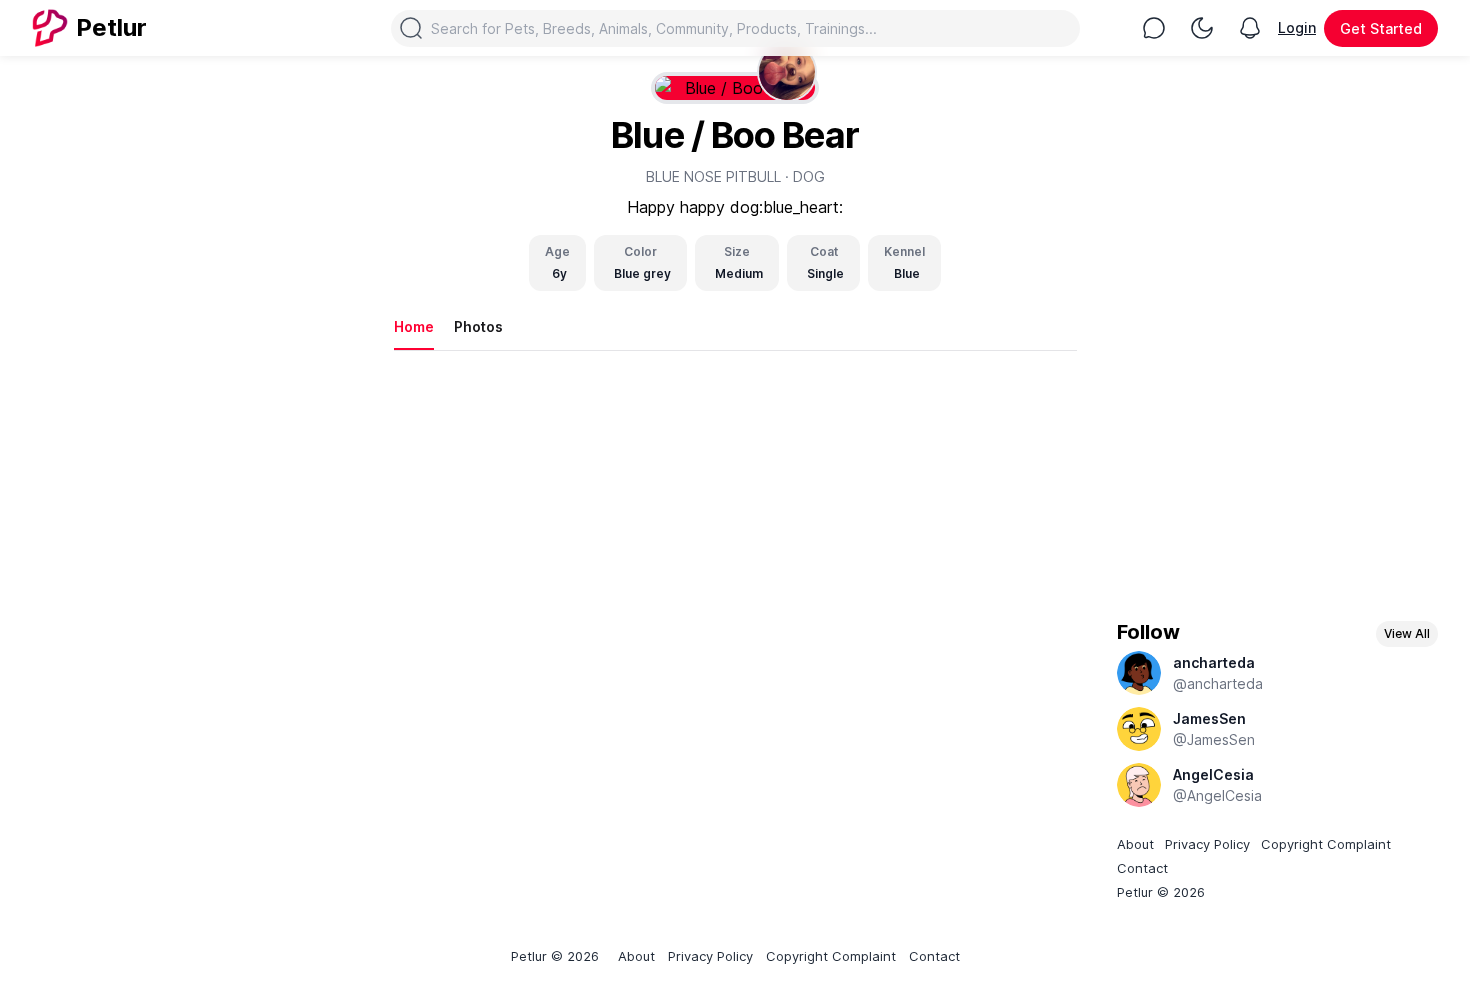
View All (1407, 633)
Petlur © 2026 (1161, 892)
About (1135, 844)
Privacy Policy (1207, 844)
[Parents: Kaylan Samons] (787, 72)
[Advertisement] (1278, 450)
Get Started (1381, 28)
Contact (1142, 868)
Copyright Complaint (1326, 844)
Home (414, 326)
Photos (478, 326)
